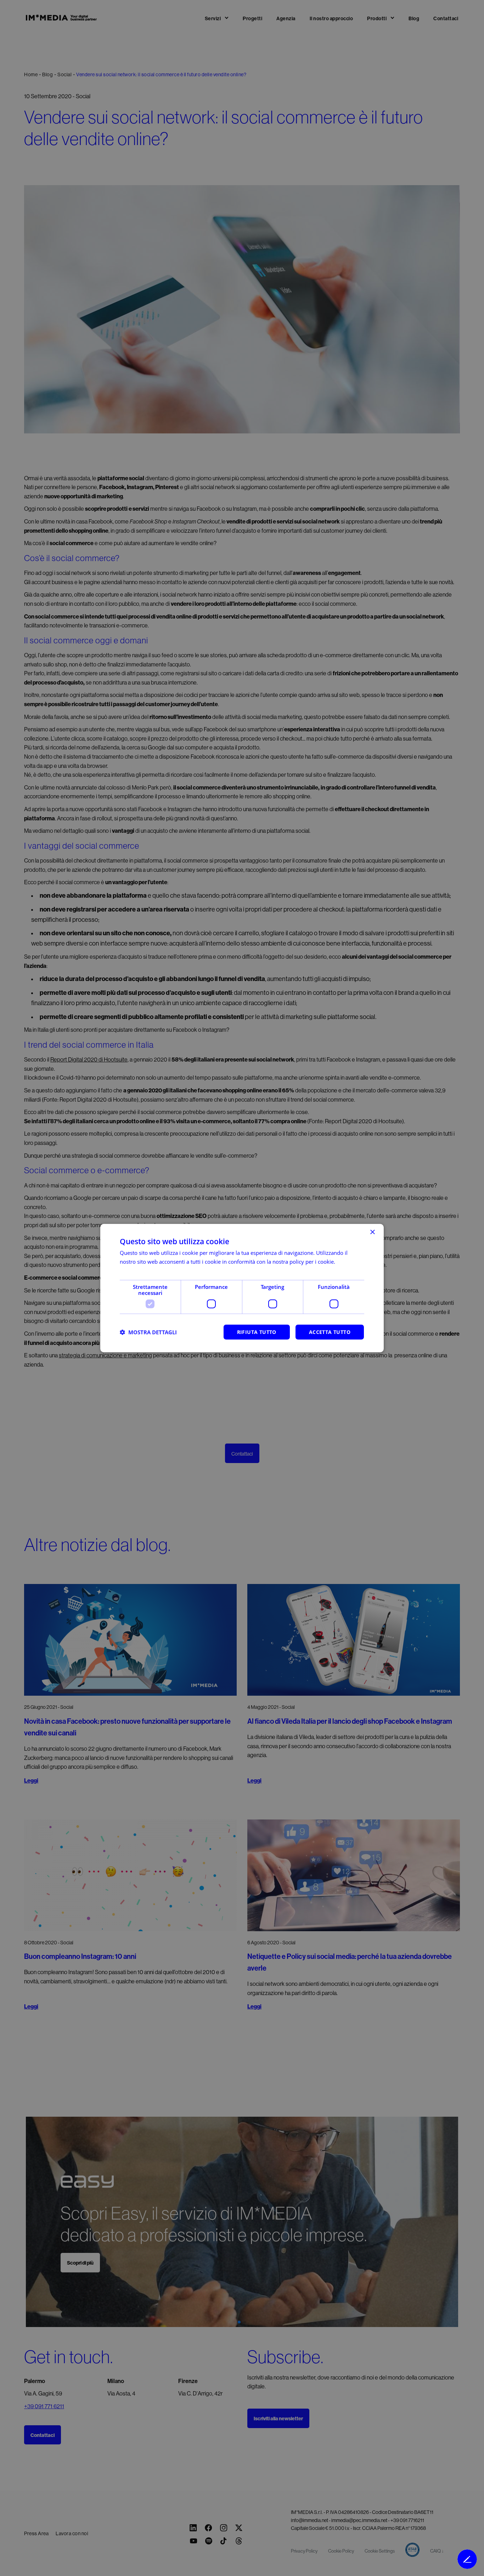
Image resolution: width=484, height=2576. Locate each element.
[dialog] (242, 1288)
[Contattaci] (467, 2559)
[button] (148, 1332)
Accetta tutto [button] (330, 1332)
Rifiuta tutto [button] (257, 1332)
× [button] (372, 1232)
